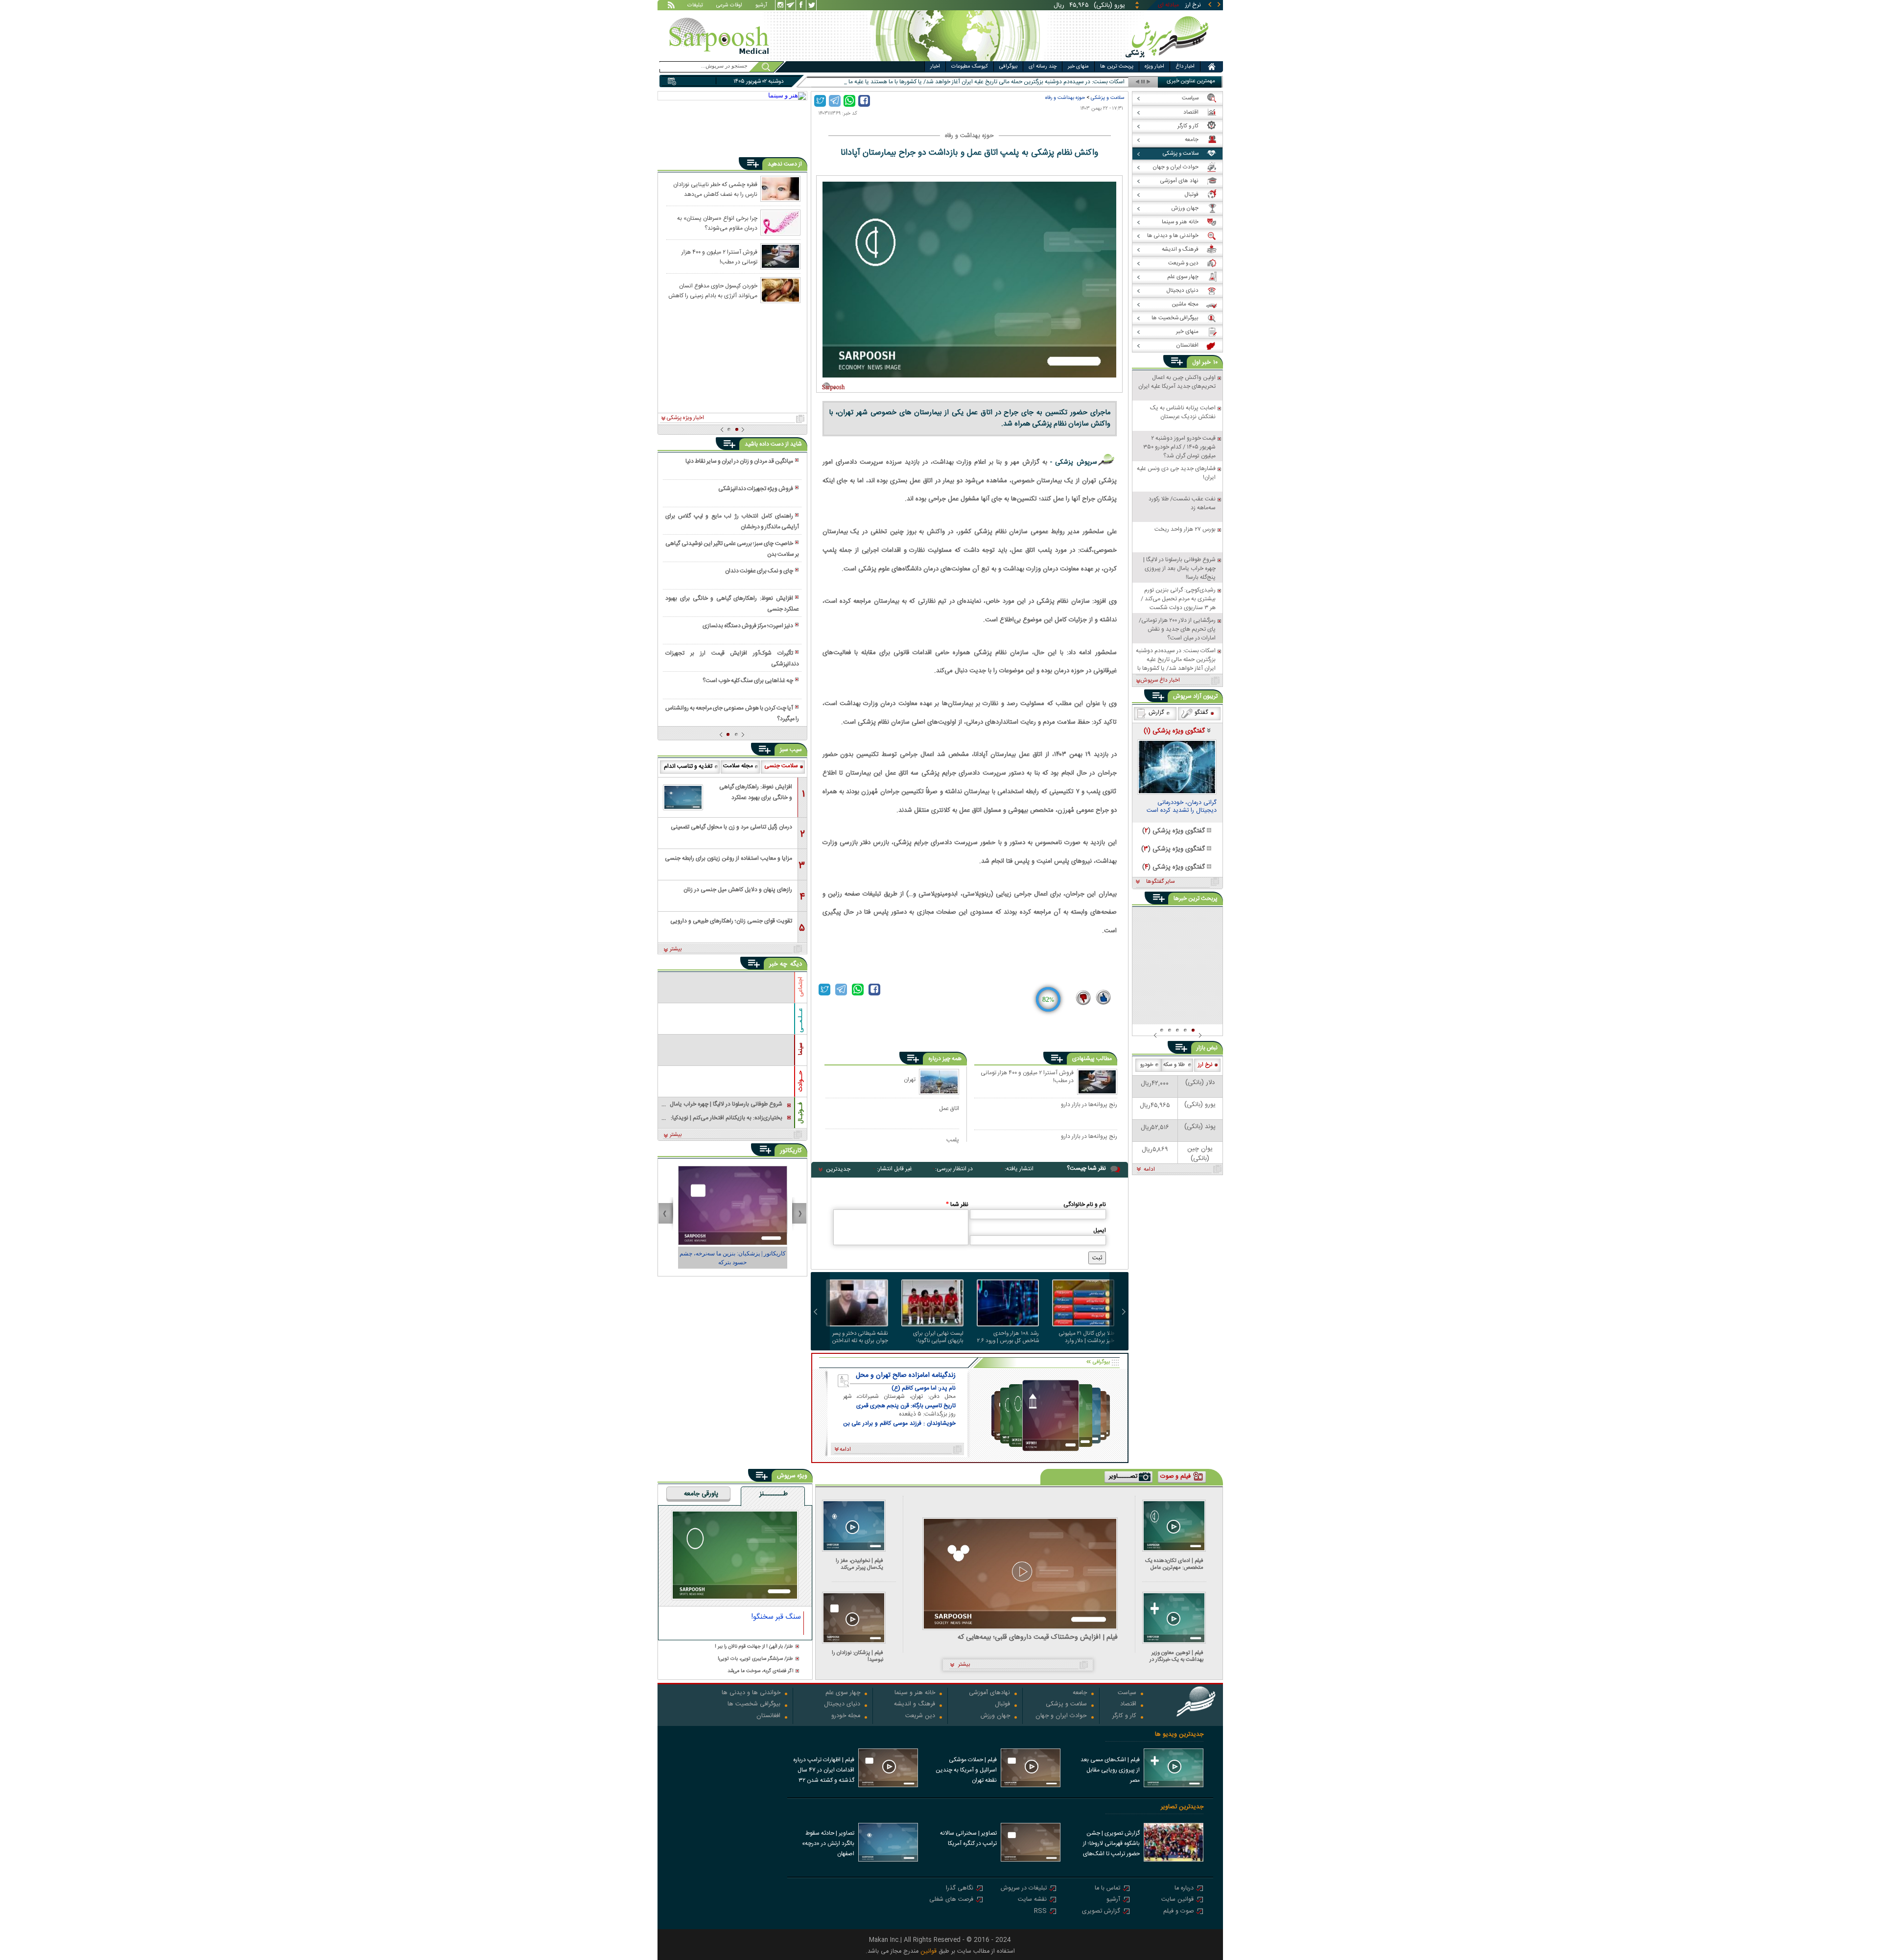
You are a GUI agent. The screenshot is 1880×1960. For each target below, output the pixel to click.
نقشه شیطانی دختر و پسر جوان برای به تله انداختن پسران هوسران (860, 1337)
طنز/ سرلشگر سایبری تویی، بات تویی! (755, 1659)
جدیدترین (838, 1169)
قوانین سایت (1177, 1900)
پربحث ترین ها (1117, 67)
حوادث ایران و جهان (1061, 1716)
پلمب (953, 1140)
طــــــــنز (774, 1494)
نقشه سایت (1032, 1900)
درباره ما (1184, 1889)
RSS (1040, 1912)
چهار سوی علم (843, 1693)
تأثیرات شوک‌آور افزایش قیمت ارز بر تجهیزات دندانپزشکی (732, 659)
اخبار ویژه (1154, 67)
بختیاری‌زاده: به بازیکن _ (1096, 82)
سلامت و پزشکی (1107, 98)
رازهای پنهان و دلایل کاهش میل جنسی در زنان (738, 890)
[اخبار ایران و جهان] (1167, 59)
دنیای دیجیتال (842, 1705)
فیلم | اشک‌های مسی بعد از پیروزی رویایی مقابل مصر (1110, 1770)
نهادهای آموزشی (989, 1693)
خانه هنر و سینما (915, 1693)
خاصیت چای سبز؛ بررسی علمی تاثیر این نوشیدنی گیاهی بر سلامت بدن (732, 549)
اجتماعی (800, 987)
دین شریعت (920, 1716)
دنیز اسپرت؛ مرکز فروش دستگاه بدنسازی (748, 626)
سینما (800, 1049)
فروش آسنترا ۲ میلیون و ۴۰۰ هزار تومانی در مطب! (1027, 1077)
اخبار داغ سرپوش (1160, 681)
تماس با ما (1107, 1889)
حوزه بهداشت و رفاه (1065, 98)
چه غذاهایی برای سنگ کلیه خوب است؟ (748, 681)
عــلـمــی (800, 1020)
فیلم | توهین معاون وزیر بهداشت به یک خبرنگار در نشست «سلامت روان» (1176, 1656)
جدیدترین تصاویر (1182, 1807)
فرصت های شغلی (951, 1900)
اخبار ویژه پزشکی (685, 418)
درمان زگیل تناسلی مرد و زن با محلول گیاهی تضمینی (731, 827)
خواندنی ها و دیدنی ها (751, 1693)
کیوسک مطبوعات (970, 67)
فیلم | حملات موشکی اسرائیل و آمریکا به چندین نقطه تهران (966, 1770)
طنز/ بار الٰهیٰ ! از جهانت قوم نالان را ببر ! (754, 1647)
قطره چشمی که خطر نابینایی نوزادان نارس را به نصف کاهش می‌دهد (715, 189)
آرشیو (761, 6)
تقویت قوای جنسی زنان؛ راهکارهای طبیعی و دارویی (731, 921)
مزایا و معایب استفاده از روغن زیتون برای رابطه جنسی (728, 858)
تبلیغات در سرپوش (1024, 1889)
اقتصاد (1128, 1705)
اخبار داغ (1185, 67)
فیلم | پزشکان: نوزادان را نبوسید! (858, 1656)
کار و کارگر (1124, 1716)
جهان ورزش (995, 1716)
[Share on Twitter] (820, 101)
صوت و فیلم (1178, 1912)
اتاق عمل (949, 1108)
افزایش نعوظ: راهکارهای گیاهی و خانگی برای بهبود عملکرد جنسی (732, 604)
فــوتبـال (800, 1113)
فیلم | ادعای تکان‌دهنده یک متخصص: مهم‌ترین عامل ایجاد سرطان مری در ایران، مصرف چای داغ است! (1174, 1564)
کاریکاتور (791, 1151)
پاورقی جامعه (701, 1494)
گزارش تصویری (1101, 1912)
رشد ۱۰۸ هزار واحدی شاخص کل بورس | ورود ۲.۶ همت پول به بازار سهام (1008, 1337)
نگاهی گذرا (960, 1889)
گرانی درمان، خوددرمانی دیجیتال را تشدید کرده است (1182, 807)
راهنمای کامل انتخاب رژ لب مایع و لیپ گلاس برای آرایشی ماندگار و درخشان (732, 521)
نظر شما (957, 1204)
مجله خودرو (846, 1716)
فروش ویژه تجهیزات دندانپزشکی (756, 489)
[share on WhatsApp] (849, 101)
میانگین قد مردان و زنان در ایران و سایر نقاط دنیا (739, 461)
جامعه (1080, 1693)
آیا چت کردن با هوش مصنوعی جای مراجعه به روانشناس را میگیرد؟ (732, 713)
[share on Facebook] (864, 101)
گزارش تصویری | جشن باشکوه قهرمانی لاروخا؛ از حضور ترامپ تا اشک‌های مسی (1111, 1844)
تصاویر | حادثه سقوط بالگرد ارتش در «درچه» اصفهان (828, 1843)
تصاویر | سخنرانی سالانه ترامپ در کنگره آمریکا (968, 1838)
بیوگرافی (1008, 67)
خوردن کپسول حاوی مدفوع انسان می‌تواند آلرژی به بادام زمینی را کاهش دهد (713, 290)
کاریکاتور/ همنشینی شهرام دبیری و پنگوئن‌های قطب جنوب (733, 1258)
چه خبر (778, 964)
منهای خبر (1078, 67)
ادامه (1149, 1170)
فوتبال (1002, 1705)
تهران (910, 1079)
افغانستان (768, 1716)
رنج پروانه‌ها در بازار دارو (1089, 1105)
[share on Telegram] (835, 101)
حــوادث (800, 1081)
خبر (1206, 362)
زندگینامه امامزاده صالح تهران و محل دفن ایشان (906, 1375)
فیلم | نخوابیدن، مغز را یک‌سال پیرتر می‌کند (859, 1564)
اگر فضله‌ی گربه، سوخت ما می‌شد (760, 1671)
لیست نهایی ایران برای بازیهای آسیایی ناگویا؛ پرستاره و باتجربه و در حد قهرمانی (936, 1337)
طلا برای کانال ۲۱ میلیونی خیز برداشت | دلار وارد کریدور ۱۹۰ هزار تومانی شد (1086, 1337)
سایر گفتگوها (1160, 882)
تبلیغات (695, 6)
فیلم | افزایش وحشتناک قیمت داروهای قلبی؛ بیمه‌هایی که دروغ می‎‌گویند (1038, 1638)
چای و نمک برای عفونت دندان (759, 571)
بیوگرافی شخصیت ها (754, 1705)
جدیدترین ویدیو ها (1179, 1735)
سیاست (1127, 1693)
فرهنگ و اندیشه (915, 1705)
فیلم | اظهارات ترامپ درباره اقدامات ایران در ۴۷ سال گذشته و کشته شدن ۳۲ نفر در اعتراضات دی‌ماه (824, 1771)
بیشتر (676, 949)
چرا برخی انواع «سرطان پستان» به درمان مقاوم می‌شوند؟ (717, 223)
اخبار (935, 67)
